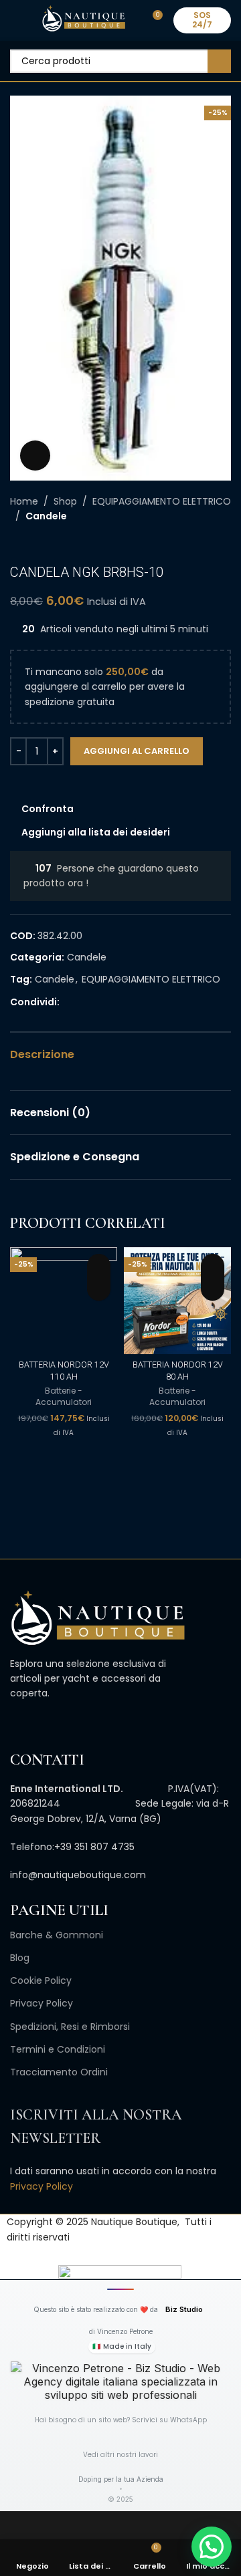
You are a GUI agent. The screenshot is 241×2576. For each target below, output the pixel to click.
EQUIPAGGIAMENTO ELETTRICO (162, 501)
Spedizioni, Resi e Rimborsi (70, 2027)
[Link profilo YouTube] (61, 1723)
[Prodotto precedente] (17, 544)
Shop (65, 501)
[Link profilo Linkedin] (113, 1002)
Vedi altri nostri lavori (120, 2455)
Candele (46, 516)
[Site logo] (83, 19)
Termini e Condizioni (58, 2049)
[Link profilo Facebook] (67, 1002)
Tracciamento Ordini (59, 2072)
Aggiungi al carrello (137, 751)
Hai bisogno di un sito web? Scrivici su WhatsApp (121, 2420)
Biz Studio (184, 2309)
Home (24, 501)
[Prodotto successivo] (44, 544)
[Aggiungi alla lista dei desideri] (99, 1266)
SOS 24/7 (202, 20)
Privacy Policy (42, 2003)
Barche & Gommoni (57, 1935)
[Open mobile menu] (15, 20)
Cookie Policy (41, 1980)
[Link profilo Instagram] (46, 1723)
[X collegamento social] (83, 1002)
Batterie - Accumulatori (64, 1397)
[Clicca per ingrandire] (35, 456)
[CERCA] (219, 61)
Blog (20, 1958)
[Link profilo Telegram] (129, 1002)
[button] (99, 1289)
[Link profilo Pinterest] (98, 1002)
